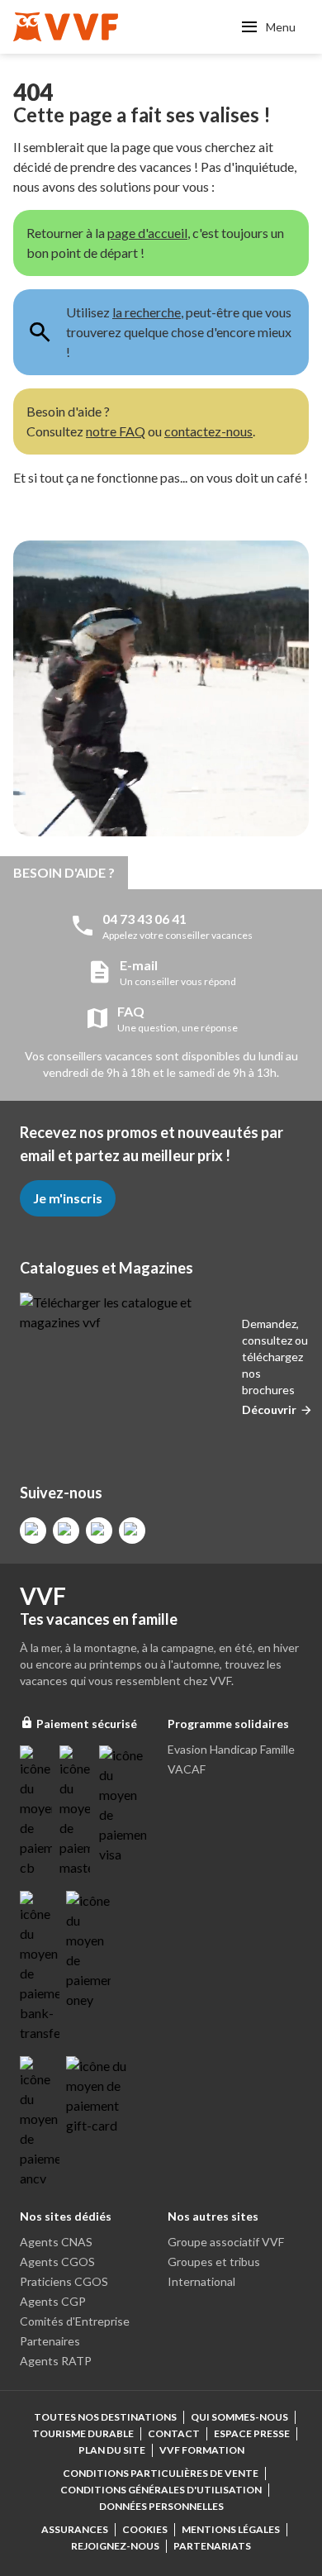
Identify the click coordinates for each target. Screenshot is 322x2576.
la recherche (147, 312)
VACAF (187, 1769)
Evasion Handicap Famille (231, 1749)
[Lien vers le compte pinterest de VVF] (99, 1531)
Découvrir (269, 1409)
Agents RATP (56, 2361)
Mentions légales (231, 2529)
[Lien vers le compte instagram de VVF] (66, 1531)
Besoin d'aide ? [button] (64, 872)
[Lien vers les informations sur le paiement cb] (36, 1812)
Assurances (75, 2529)
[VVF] (66, 27)
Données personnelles (161, 2506)
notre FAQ (116, 431)
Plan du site (112, 2450)
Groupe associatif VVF (226, 2242)
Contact (174, 2433)
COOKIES (145, 2529)
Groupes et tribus (214, 2262)
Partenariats (212, 2546)
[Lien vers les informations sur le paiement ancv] (40, 2122)
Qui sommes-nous (239, 2417)
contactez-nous (208, 431)
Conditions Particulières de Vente (161, 2473)
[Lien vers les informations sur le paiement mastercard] (76, 1812)
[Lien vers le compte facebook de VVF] (33, 1531)
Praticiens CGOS (64, 2281)
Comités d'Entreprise (75, 2321)
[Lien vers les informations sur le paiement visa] (123, 1805)
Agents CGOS (57, 2262)
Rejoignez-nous (115, 2546)
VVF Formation (202, 2450)
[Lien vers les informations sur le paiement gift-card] (99, 2096)
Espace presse (252, 2433)
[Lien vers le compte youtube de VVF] (132, 1531)
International (201, 2281)
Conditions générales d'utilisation (161, 2490)
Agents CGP (53, 2301)
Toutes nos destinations (105, 2417)
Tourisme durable (83, 2433)
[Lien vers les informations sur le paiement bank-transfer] (40, 1967)
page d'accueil (147, 233)
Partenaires (50, 2341)
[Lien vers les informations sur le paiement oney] (88, 1950)
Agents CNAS (56, 2242)
